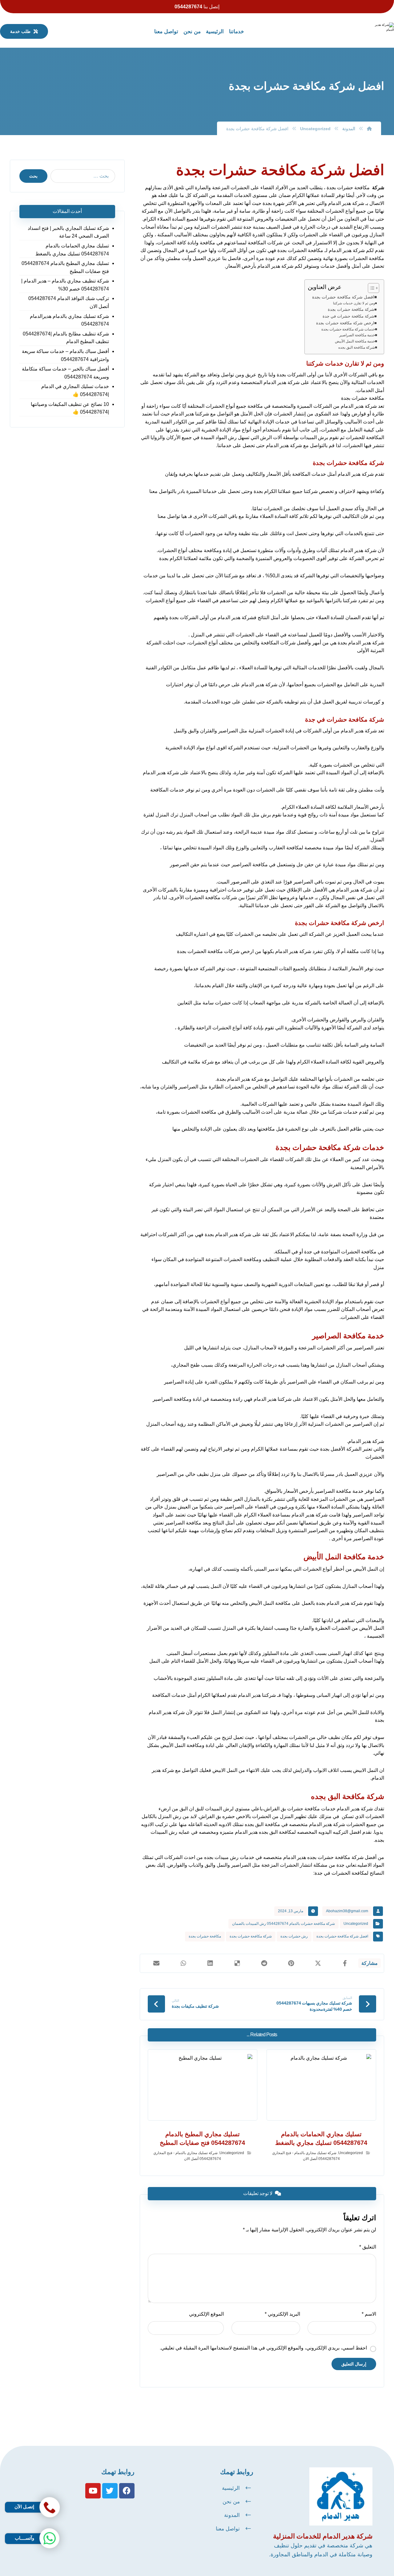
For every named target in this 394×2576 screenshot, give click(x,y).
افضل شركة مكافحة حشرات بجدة (343, 297)
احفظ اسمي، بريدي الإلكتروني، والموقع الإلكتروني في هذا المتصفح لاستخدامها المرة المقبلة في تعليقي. (263, 2348)
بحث (33, 176)
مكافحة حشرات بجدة (205, 1936)
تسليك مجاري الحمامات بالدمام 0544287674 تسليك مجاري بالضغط (72, 250)
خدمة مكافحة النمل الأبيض (355, 341)
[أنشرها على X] (318, 1963)
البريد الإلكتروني (282, 2314)
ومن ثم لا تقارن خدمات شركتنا (354, 303)
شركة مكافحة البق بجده (357, 347)
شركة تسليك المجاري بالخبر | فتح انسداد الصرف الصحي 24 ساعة (68, 232)
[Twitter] (110, 2491)
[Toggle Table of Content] (370, 288)
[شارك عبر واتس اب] (183, 1963)
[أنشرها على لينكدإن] (210, 1963)
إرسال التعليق (354, 2364)
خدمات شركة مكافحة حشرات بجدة (348, 329)
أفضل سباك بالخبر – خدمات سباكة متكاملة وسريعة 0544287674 (65, 373)
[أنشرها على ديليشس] (237, 1963)
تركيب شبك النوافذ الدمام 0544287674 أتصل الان (69, 302)
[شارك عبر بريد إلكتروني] (157, 1963)
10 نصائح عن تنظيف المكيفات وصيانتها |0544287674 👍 (70, 408)
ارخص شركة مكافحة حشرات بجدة (345, 323)
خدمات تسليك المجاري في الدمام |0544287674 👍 (75, 390)
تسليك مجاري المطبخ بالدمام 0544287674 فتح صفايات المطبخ (65, 267)
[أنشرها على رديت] (264, 1963)
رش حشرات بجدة (294, 1936)
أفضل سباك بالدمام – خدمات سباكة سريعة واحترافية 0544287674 (65, 355)
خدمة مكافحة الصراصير (357, 335)
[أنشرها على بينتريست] (291, 1963)
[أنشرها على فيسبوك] (345, 1963)
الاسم (369, 2314)
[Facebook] (127, 2491)
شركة (378, 188)
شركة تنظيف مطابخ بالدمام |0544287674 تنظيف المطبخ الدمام (66, 338)
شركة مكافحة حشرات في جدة (348, 316)
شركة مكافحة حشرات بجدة (351, 309)
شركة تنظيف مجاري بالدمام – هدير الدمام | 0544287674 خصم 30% (65, 285)
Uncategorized (356, 1924)
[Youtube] (93, 2491)
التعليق (368, 2247)
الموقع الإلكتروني (206, 2314)
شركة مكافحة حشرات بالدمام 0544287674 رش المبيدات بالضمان (283, 1924)
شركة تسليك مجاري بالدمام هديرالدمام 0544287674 (69, 320)
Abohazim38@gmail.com (347, 1911)
